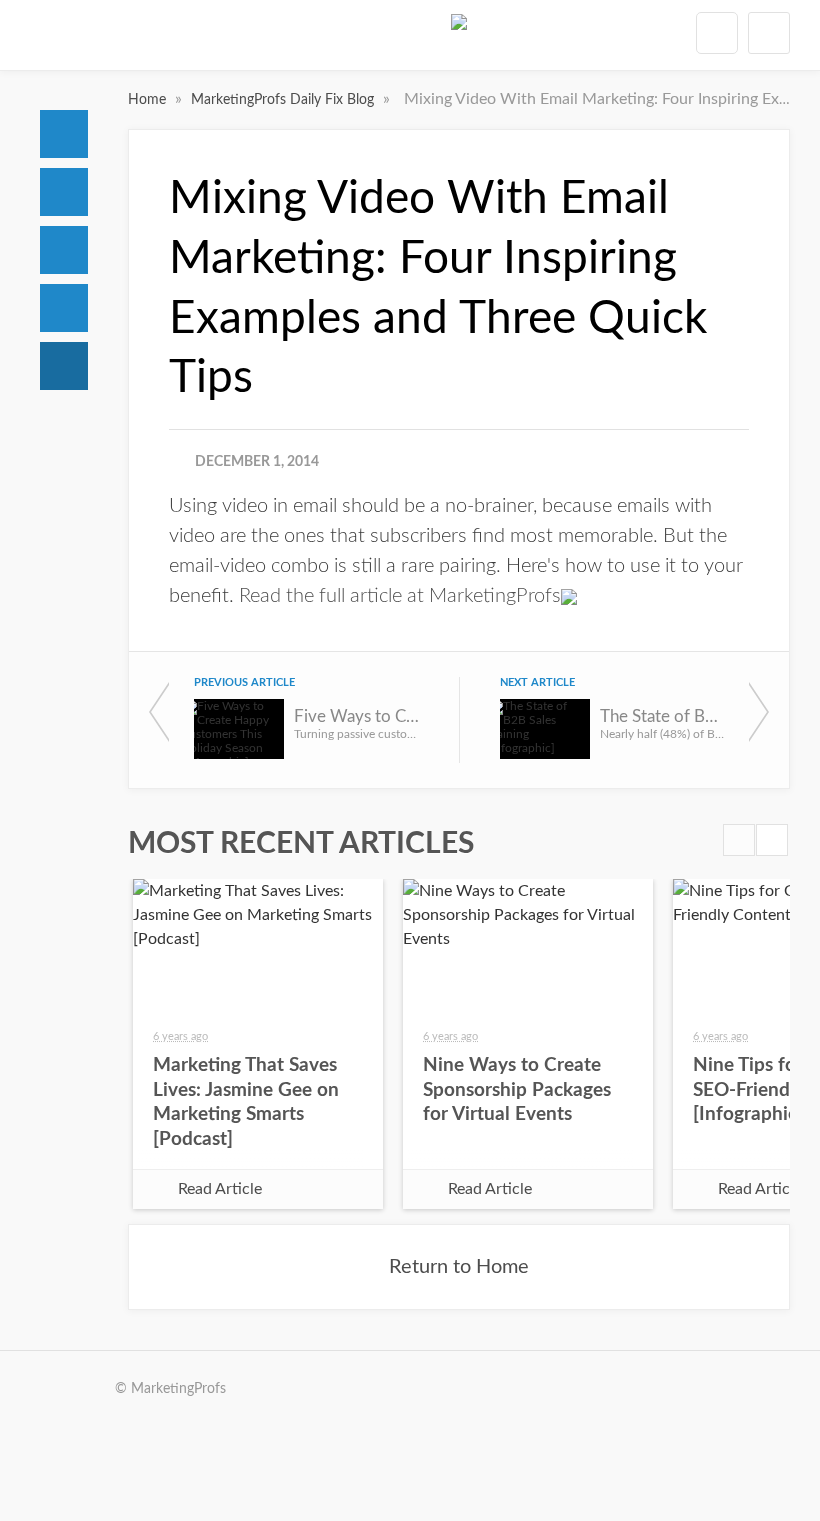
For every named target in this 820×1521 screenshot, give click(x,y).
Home (64, 134)
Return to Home (459, 1267)
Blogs (64, 366)
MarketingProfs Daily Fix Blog (284, 100)
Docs (64, 192)
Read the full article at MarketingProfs (400, 596)
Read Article (220, 1189)
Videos (64, 308)
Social (64, 250)
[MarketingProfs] (459, 39)
